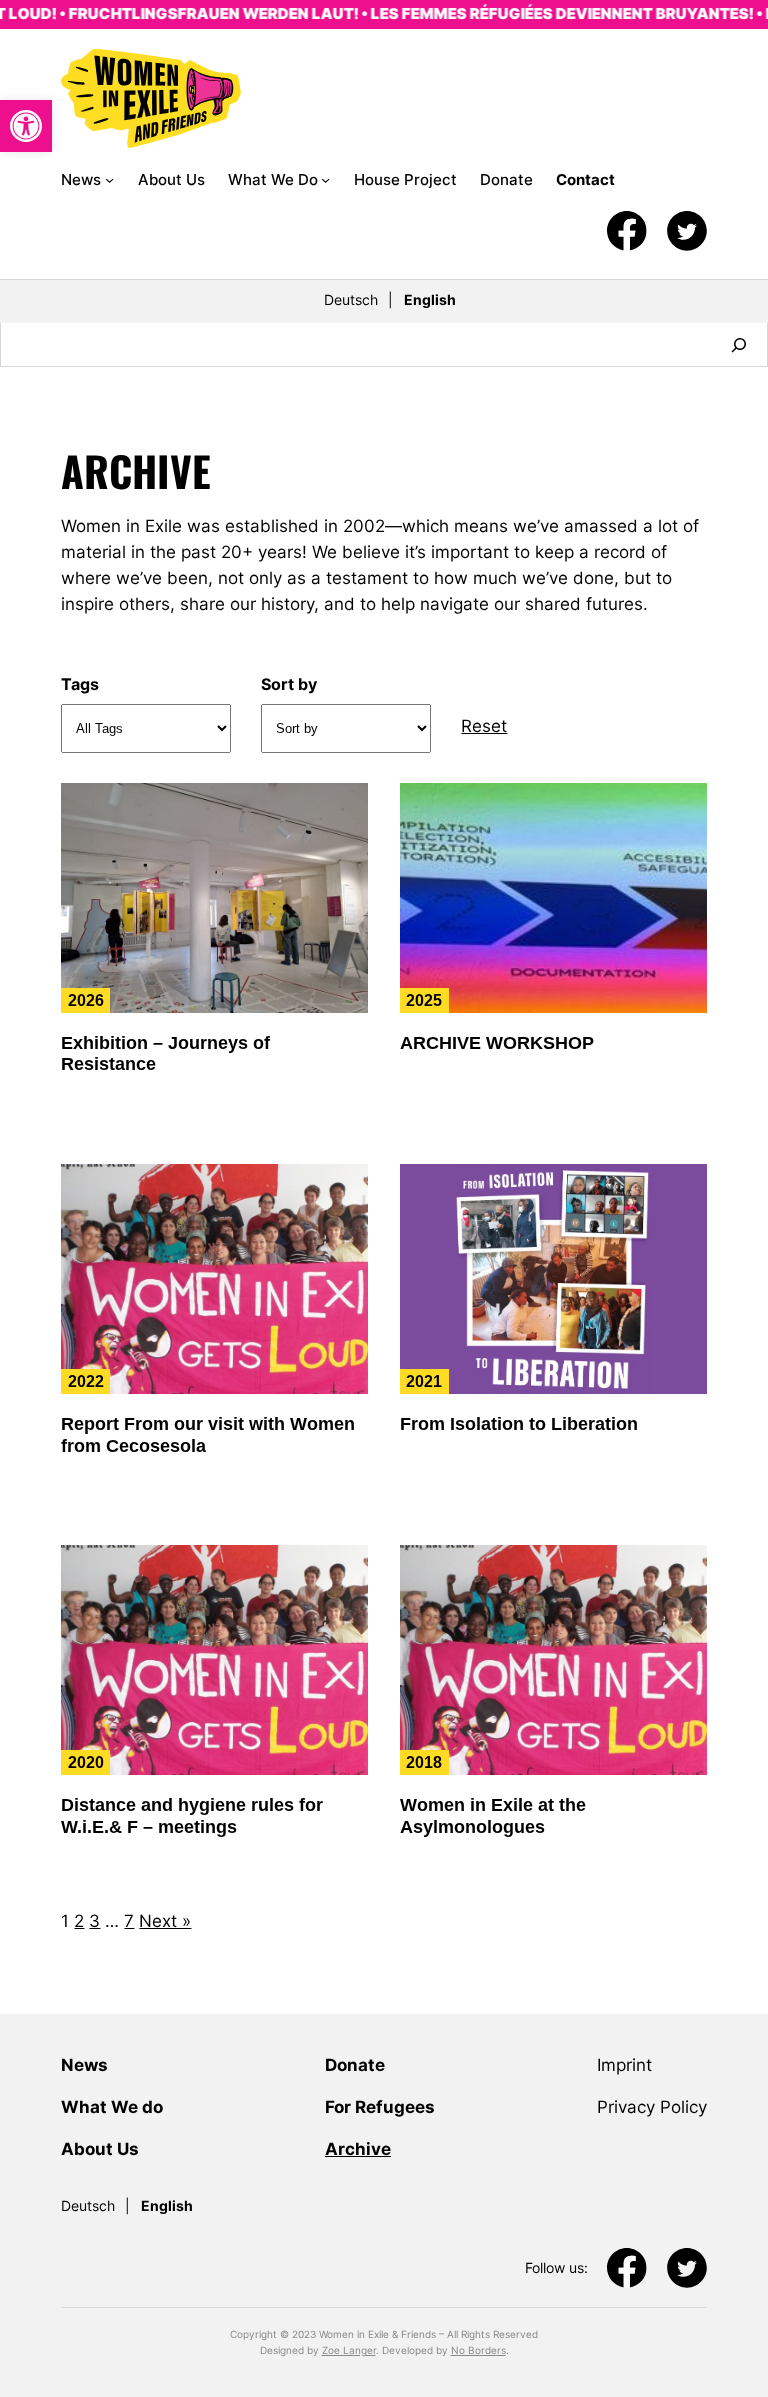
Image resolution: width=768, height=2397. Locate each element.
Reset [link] (484, 726)
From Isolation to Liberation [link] (519, 1424)
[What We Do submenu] (325, 179)
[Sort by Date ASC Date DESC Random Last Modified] (346, 728)
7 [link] (129, 1921)
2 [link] (79, 1921)
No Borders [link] (478, 2350)
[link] (26, 126)
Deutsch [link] (351, 299)
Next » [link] (165, 1921)
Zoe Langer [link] (349, 2350)
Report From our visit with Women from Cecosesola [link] (208, 1435)
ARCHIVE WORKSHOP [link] (497, 1043)
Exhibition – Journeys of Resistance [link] (165, 1054)
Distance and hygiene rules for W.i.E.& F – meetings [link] (192, 1816)
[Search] (739, 344)
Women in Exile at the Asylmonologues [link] (493, 1816)
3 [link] (94, 1921)
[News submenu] (109, 179)
